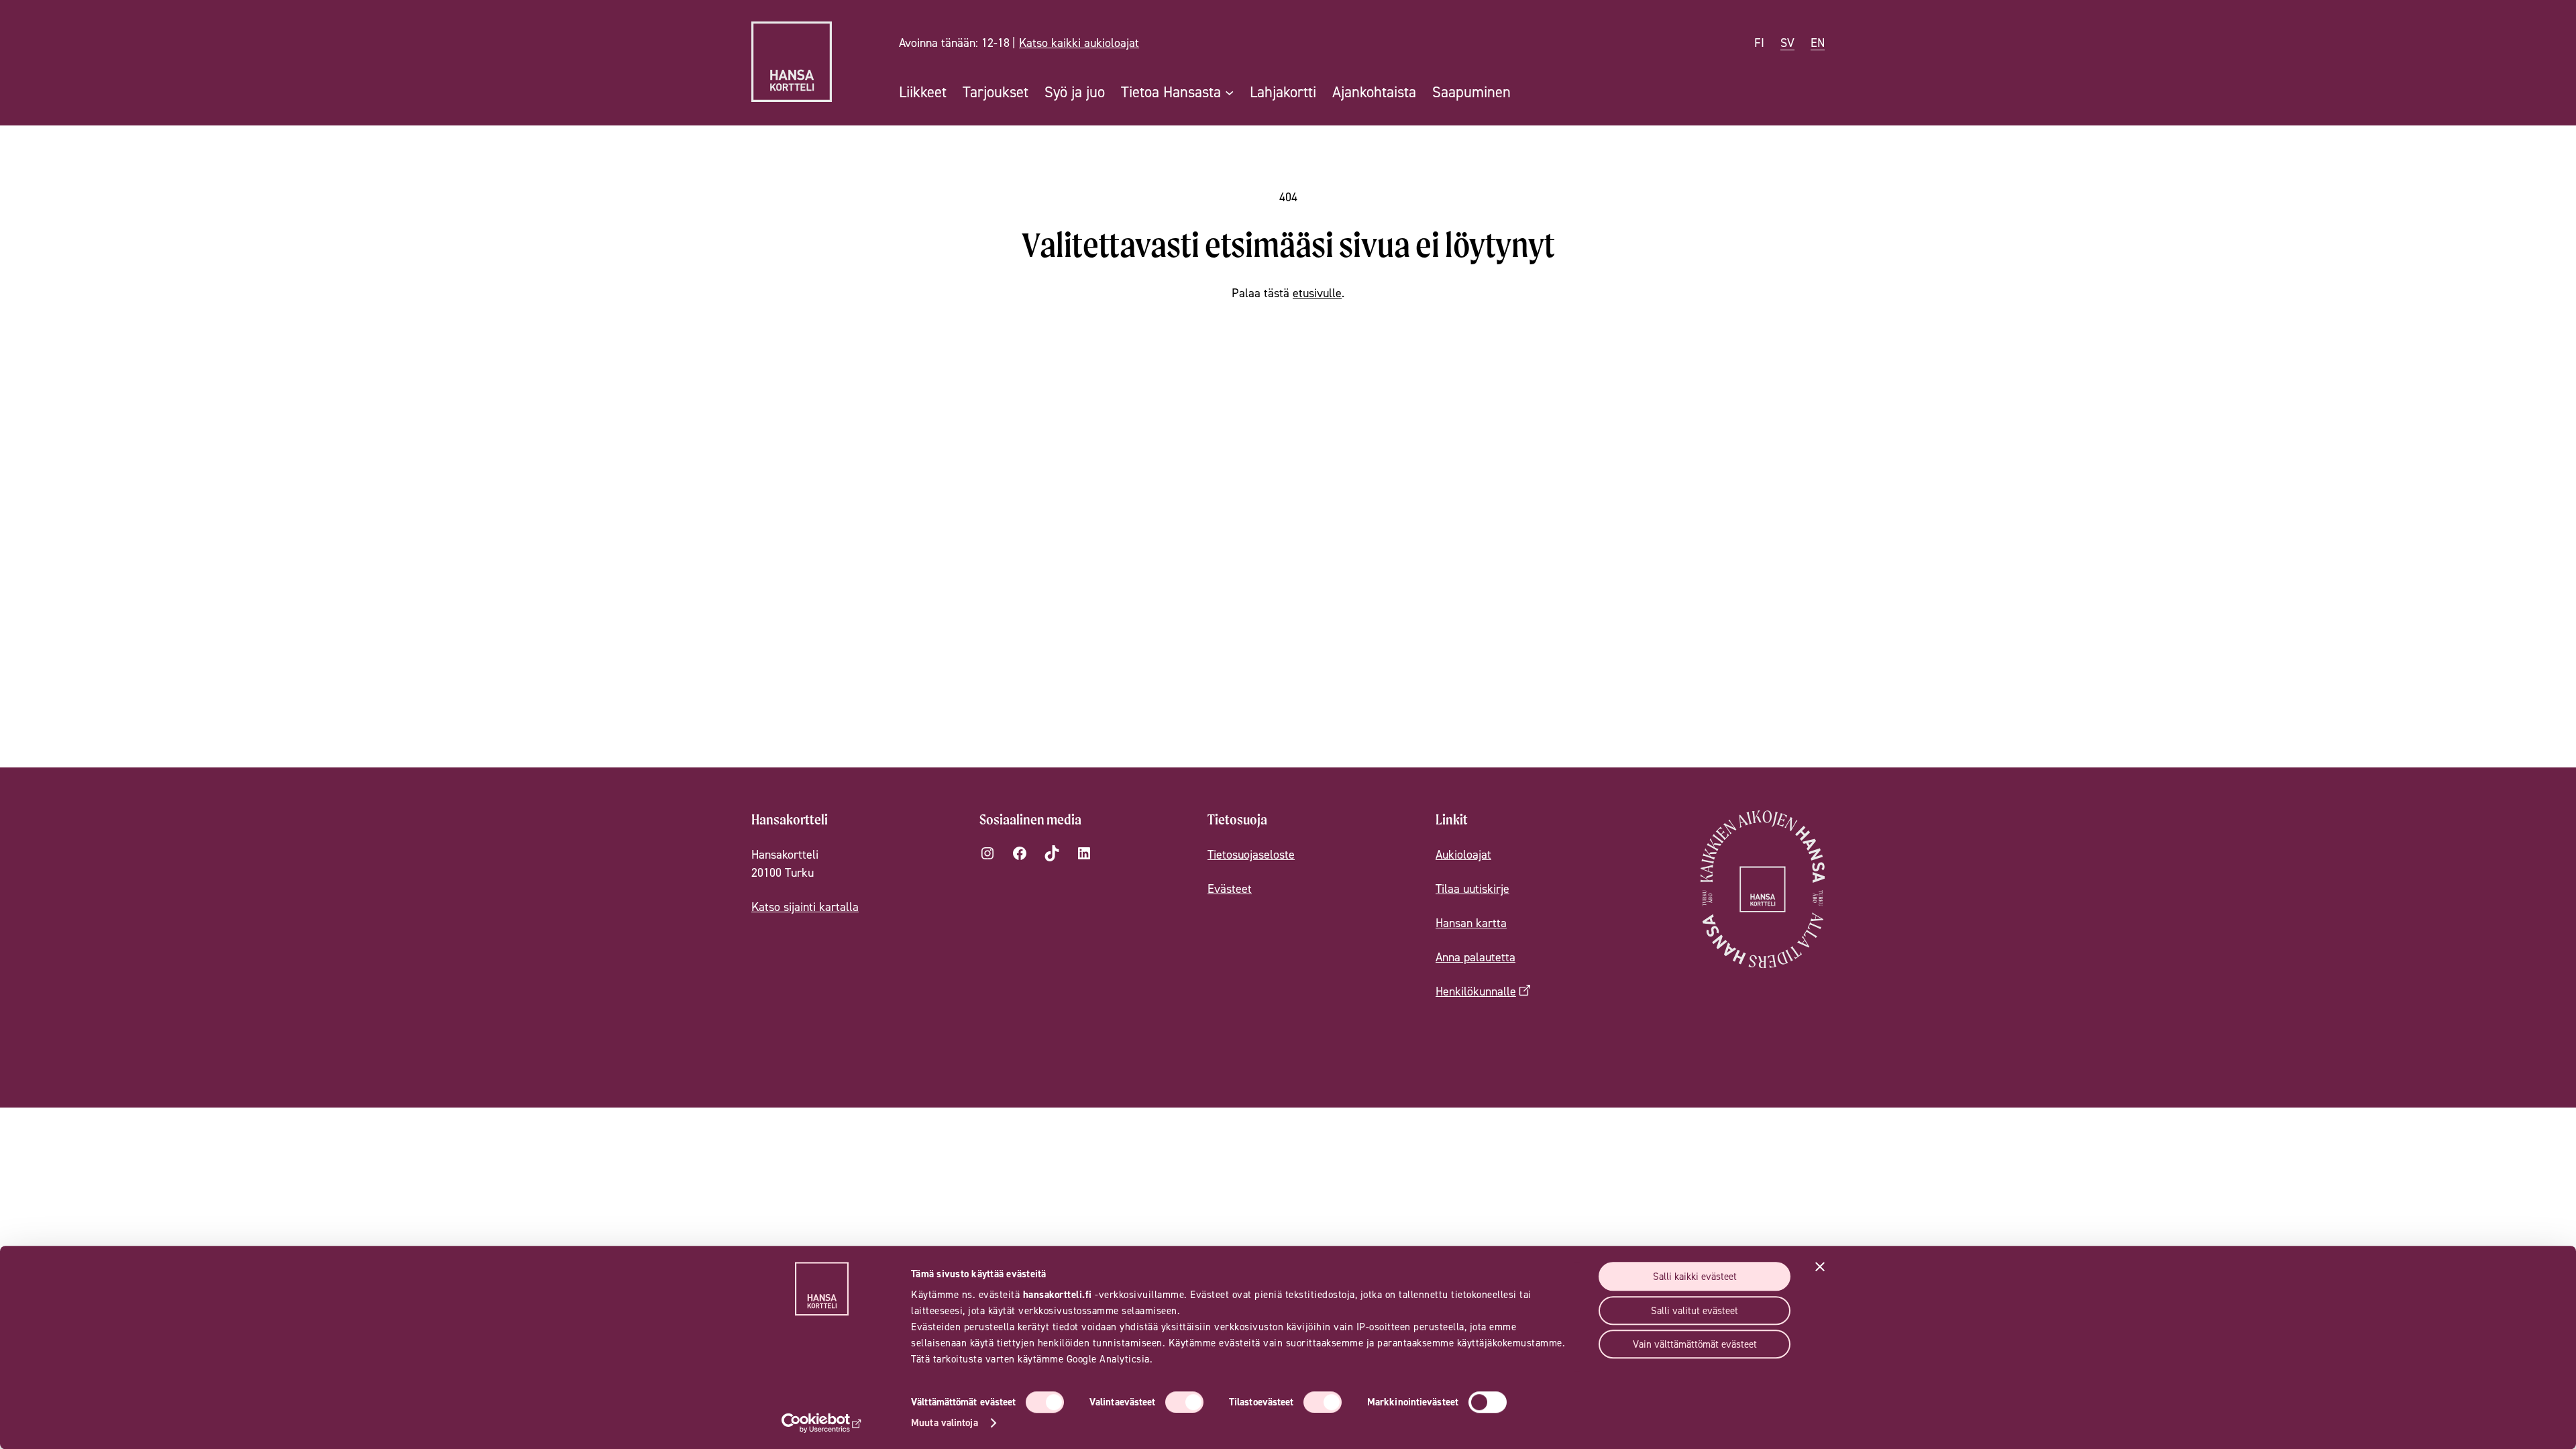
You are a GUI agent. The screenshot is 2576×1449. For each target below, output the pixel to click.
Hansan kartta (1471, 923)
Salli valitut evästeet (1695, 1310)
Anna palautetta (1475, 957)
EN (1818, 43)
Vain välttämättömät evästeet (1695, 1344)
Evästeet (1230, 889)
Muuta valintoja (945, 1423)
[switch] (1184, 1402)
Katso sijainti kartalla (805, 907)
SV (1787, 43)
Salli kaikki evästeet (1695, 1276)
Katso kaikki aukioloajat (1079, 43)
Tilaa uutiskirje (1472, 889)
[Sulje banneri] (1820, 1267)
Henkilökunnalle (1476, 991)
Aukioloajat (1463, 854)
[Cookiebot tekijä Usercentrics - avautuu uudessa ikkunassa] (822, 1423)
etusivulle (1317, 293)
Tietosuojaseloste (1251, 854)
